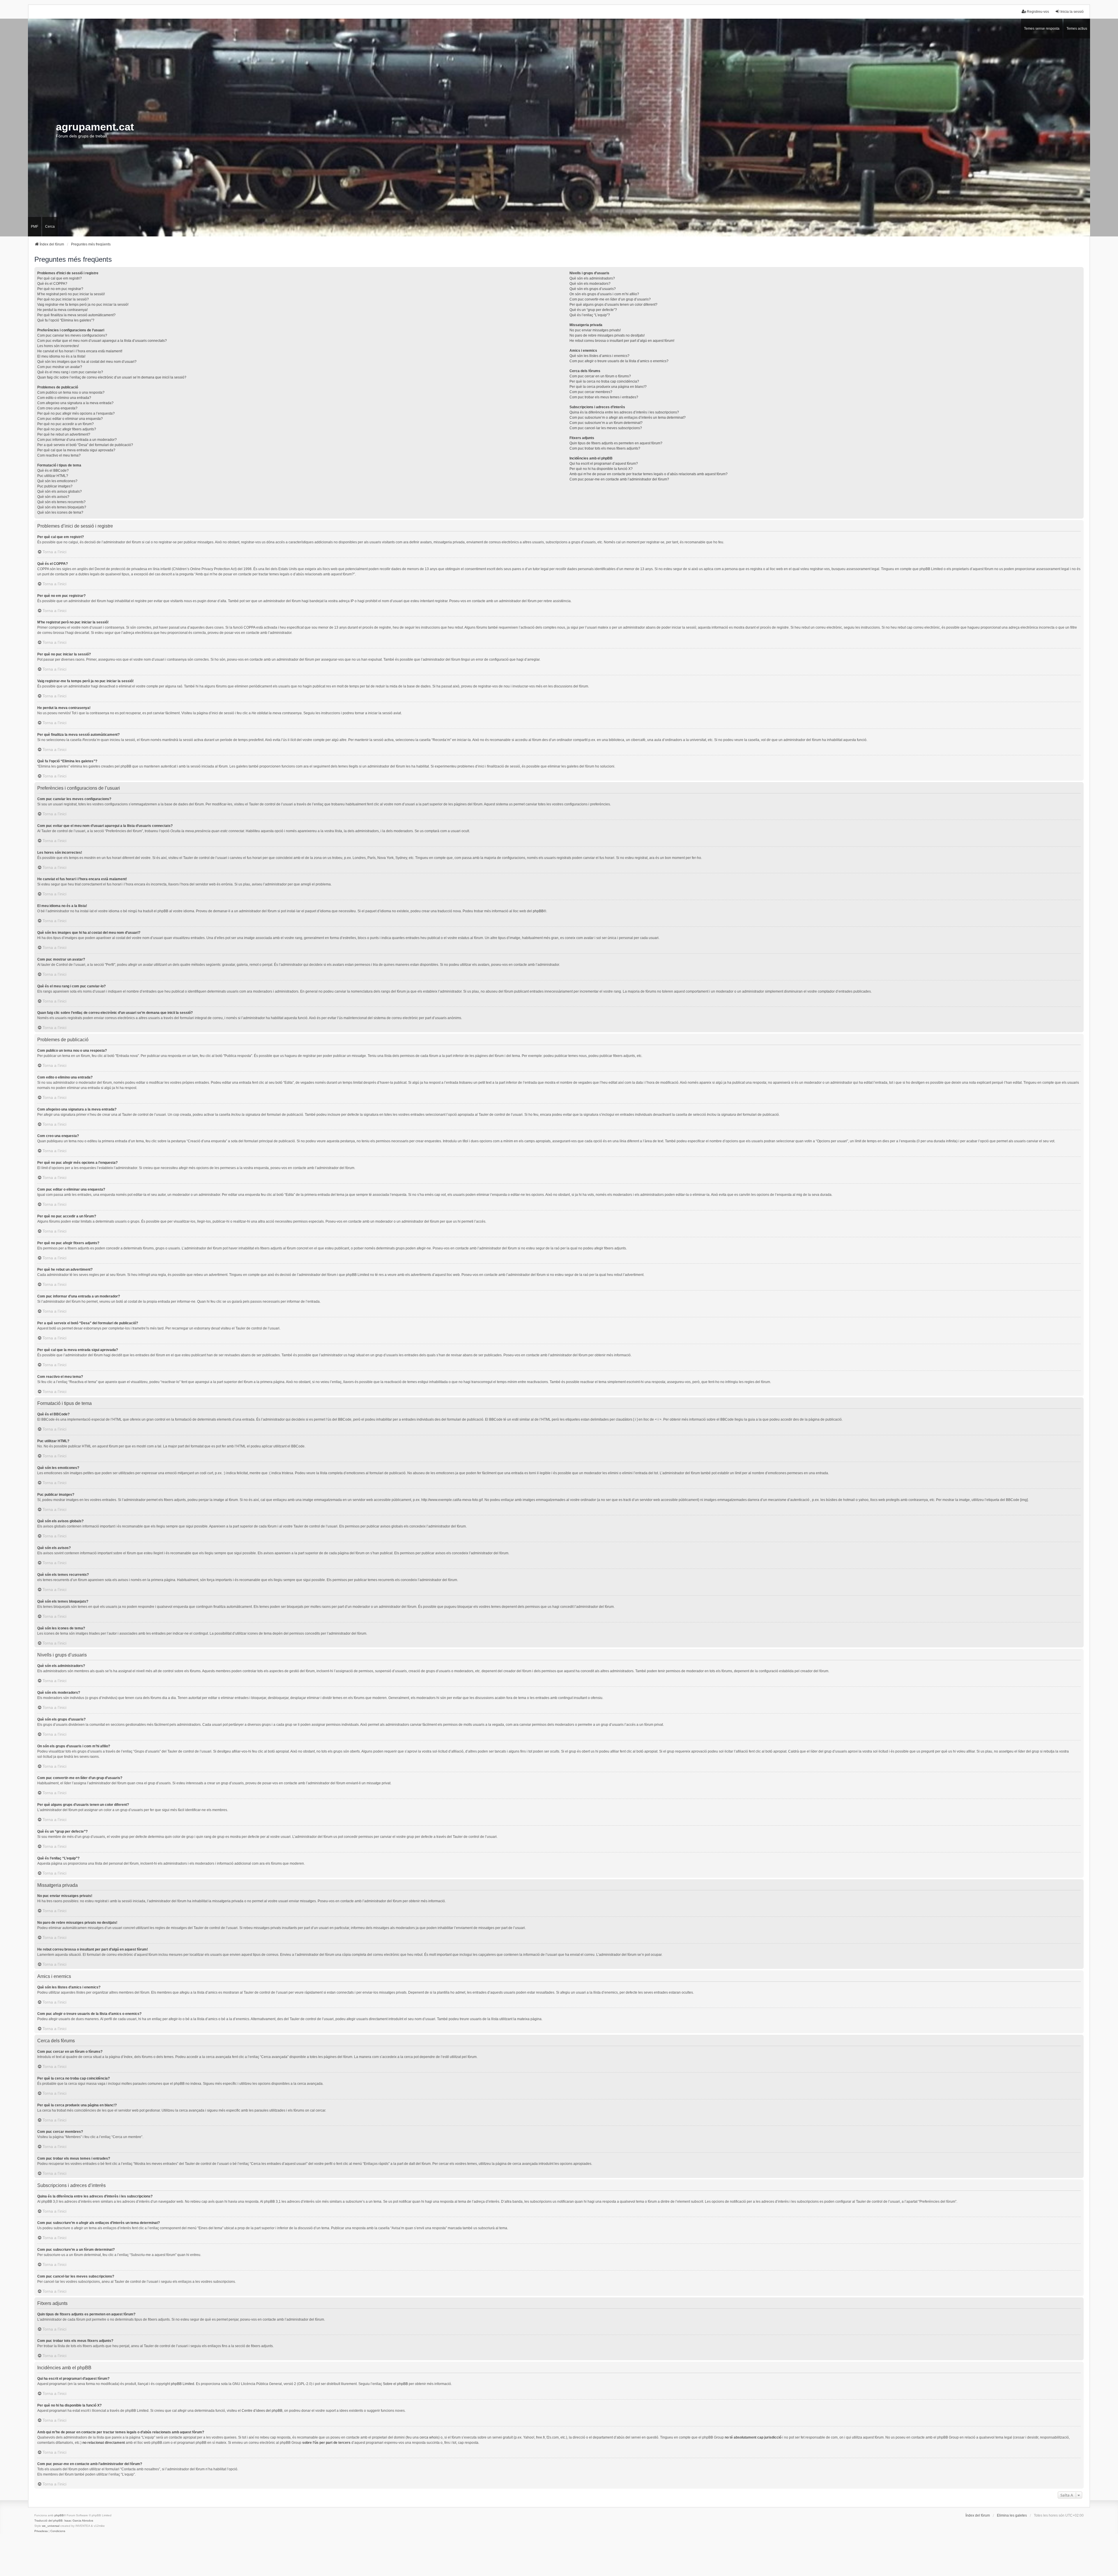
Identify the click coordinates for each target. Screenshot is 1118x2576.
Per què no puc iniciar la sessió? (63, 299)
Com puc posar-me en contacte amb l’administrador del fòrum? (619, 479)
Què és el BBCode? (53, 471)
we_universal (51, 2526)
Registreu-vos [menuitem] (1038, 12)
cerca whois (429, 2437)
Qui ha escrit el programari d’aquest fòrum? (604, 464)
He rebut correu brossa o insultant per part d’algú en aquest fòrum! (622, 341)
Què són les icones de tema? (60, 512)
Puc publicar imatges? (55, 486)
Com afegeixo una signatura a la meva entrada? (75, 403)
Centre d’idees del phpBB (262, 2411)
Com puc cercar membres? (591, 392)
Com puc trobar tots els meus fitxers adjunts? (605, 448)
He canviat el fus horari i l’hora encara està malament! (80, 351)
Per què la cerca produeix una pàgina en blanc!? (608, 387)
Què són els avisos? (53, 497)
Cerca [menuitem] (50, 227)
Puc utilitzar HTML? (53, 476)
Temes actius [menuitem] (1077, 29)
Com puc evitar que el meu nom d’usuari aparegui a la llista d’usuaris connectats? (102, 341)
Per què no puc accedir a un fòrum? (66, 424)
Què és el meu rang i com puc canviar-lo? (70, 372)
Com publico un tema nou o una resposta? (71, 393)
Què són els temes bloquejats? (62, 507)
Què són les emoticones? (57, 481)
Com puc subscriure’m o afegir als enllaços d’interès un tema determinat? (628, 418)
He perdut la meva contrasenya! (62, 310)
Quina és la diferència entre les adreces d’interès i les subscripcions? (624, 412)
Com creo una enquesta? (57, 408)
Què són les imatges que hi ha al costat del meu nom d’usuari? (87, 362)
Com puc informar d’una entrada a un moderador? (77, 440)
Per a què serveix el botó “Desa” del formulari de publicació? (85, 445)
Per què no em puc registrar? (60, 289)
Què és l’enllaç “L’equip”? (590, 315)
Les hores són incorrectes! (58, 346)
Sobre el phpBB (395, 2384)
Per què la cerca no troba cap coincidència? (604, 381)
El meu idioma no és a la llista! (61, 356)
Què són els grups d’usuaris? (593, 289)
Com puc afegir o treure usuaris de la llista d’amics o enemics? (619, 361)
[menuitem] (41, 2531)
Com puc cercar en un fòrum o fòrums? (600, 376)
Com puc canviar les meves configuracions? (72, 335)
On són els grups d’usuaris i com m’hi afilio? (604, 294)
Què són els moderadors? (590, 284)
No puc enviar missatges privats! (595, 330)
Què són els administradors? (592, 278)
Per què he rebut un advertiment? (64, 434)
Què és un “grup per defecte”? (593, 310)
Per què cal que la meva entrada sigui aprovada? (76, 450)
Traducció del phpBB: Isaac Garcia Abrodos (64, 2521)
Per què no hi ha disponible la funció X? (601, 469)
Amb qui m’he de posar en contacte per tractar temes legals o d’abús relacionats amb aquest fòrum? (649, 474)
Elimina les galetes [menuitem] (1012, 2515)
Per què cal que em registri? (60, 278)
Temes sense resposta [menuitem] (1042, 29)
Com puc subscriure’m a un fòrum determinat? (606, 423)
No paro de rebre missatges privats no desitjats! (607, 335)
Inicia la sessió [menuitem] (1072, 12)
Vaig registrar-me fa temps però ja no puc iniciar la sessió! (83, 305)
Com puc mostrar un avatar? (60, 367)
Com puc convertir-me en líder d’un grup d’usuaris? (610, 299)
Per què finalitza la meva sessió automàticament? (76, 315)
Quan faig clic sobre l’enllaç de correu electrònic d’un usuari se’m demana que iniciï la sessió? (112, 377)
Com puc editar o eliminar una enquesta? (70, 419)
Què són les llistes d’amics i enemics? (599, 356)
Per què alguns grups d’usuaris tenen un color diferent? (613, 305)
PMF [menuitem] (35, 227)
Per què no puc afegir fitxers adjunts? (67, 429)
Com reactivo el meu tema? (59, 455)
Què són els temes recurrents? (61, 502)
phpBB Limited (183, 2384)
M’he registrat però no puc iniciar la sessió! (71, 294)
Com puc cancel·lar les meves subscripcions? (606, 428)
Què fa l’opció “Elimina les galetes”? (66, 320)
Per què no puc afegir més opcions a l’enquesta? (76, 413)
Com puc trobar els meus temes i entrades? (604, 397)
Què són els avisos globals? (60, 491)
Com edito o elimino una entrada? (64, 398)
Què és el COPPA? (52, 284)
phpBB (538, 911)
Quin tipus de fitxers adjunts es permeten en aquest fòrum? (616, 443)
